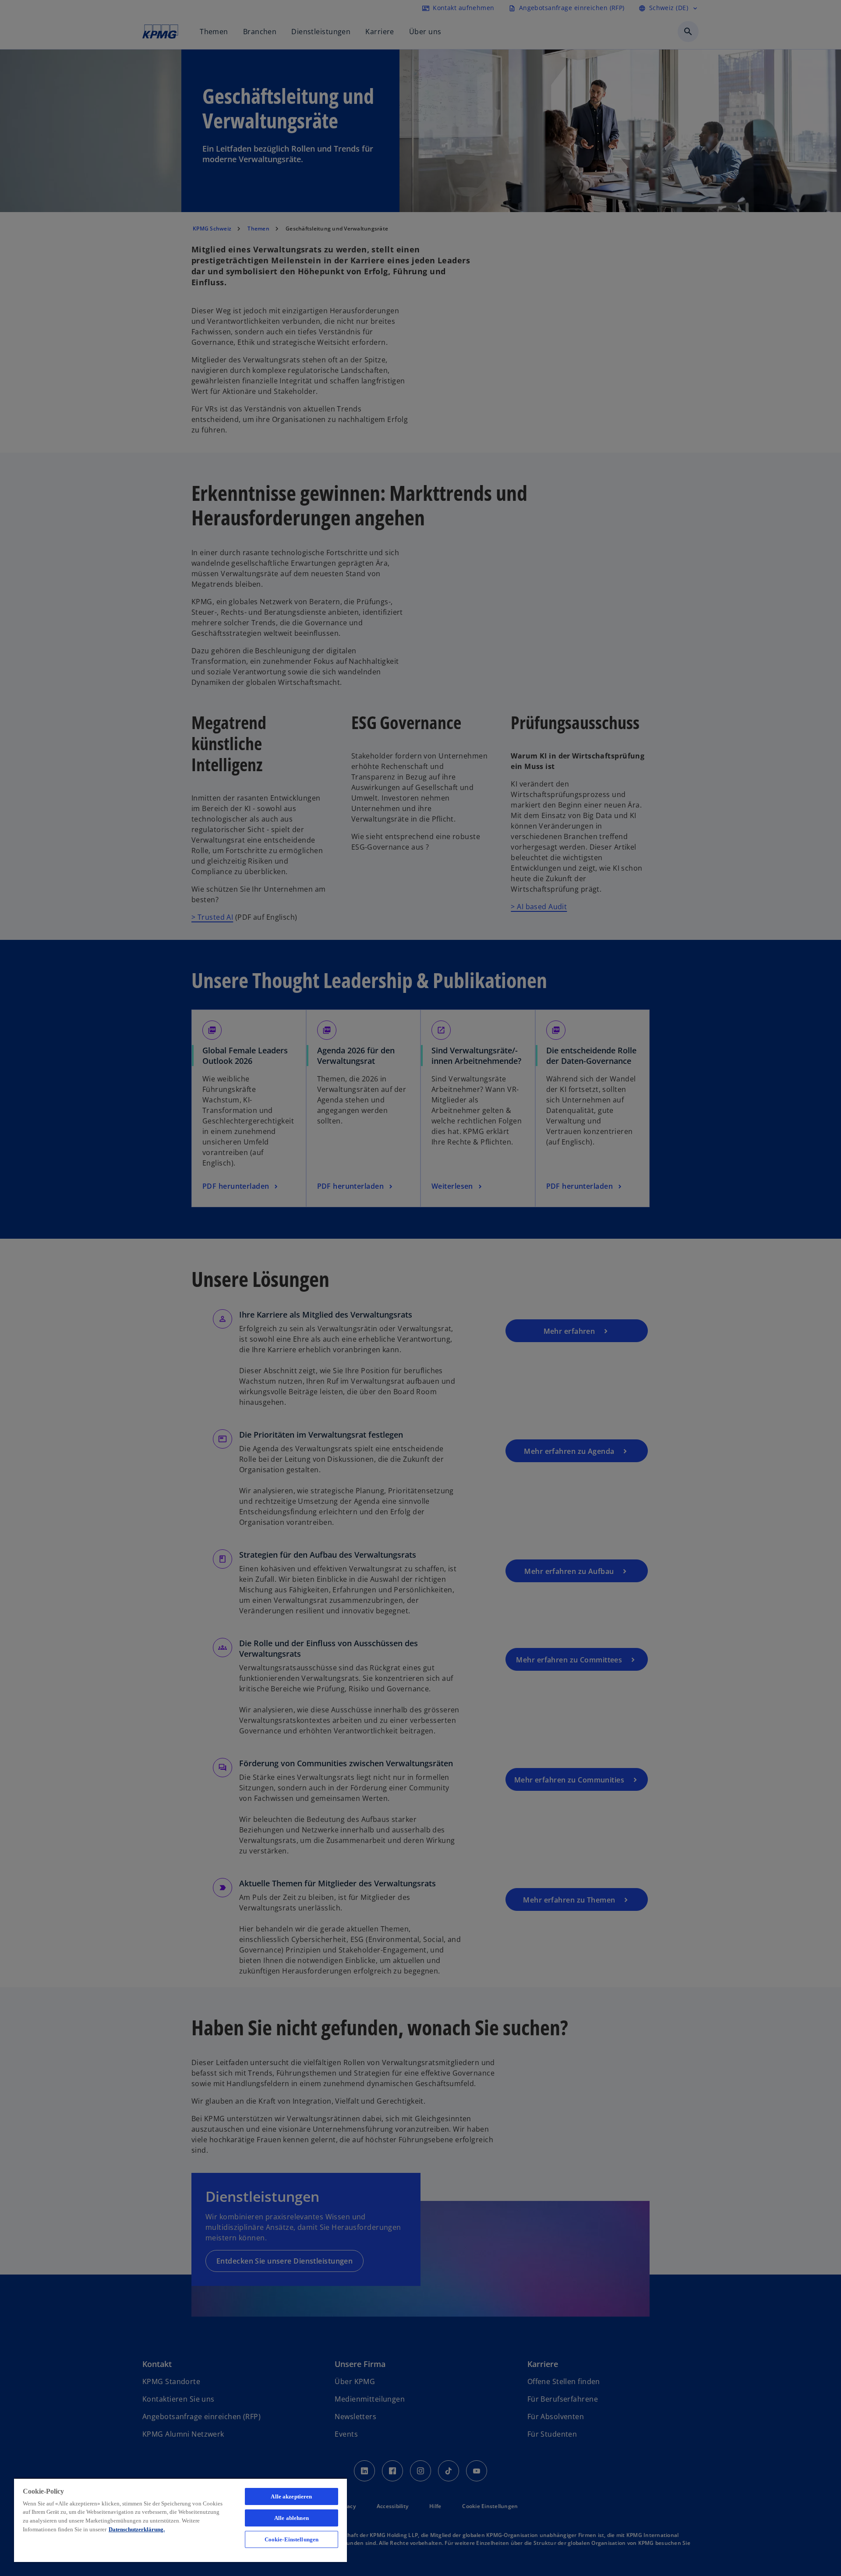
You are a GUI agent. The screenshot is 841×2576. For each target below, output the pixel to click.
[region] (180, 2520)
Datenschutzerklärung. (137, 2529)
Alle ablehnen (292, 2518)
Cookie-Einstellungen (292, 2539)
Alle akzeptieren (291, 2496)
